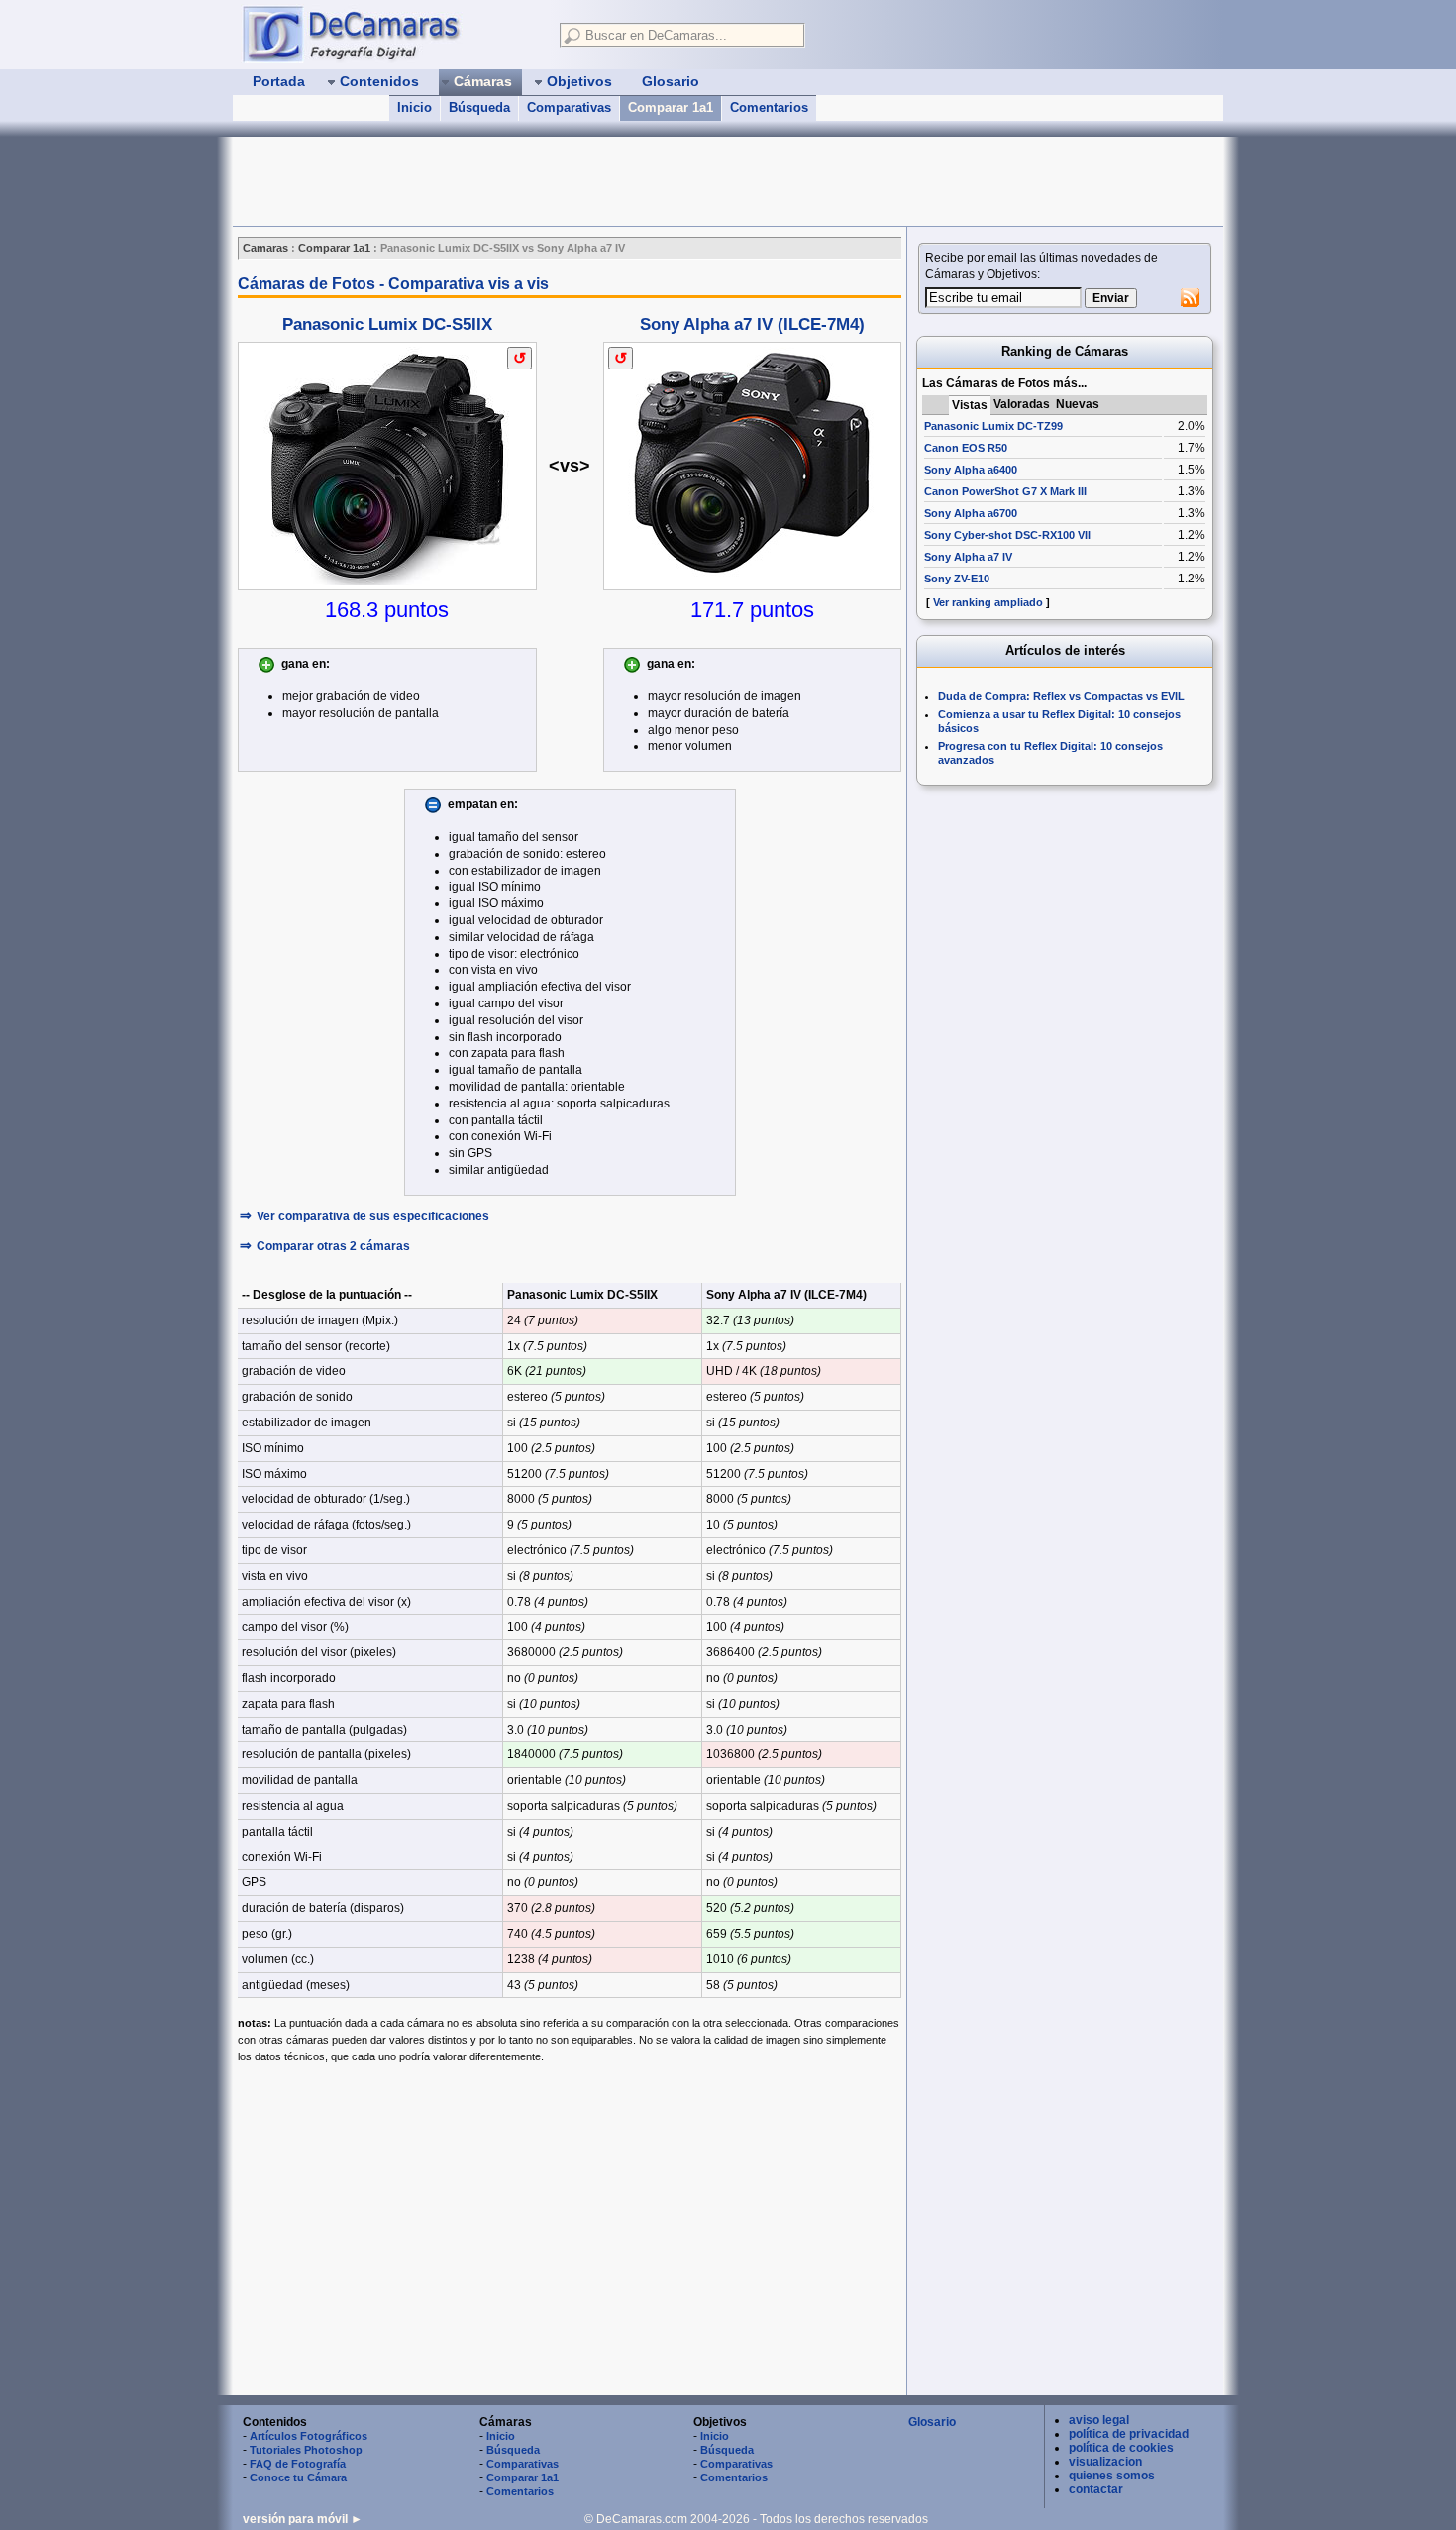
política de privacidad (1129, 2434)
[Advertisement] (593, 181)
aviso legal (1099, 2420)
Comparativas (569, 107)
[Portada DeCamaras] (391, 34)
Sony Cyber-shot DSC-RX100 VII (1007, 535)
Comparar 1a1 (671, 107)
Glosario (932, 2422)
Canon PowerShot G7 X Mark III (1005, 491)
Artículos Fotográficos (309, 2436)
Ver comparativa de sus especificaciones (373, 1216)
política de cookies (1121, 2448)
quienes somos (1112, 2476)
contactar (1096, 2489)
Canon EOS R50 (966, 448)
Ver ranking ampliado (988, 602)
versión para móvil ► (303, 2519)
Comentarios (769, 107)
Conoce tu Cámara (298, 2477)
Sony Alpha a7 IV (968, 557)
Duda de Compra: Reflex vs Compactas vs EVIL (1061, 696)
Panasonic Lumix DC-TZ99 (993, 426)
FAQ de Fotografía (298, 2464)
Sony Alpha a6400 (971, 470)
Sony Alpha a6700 (971, 513)
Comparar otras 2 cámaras (333, 1246)
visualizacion (1105, 2462)
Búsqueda (479, 107)
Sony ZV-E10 (957, 579)
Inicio (415, 107)
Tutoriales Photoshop (306, 2450)
